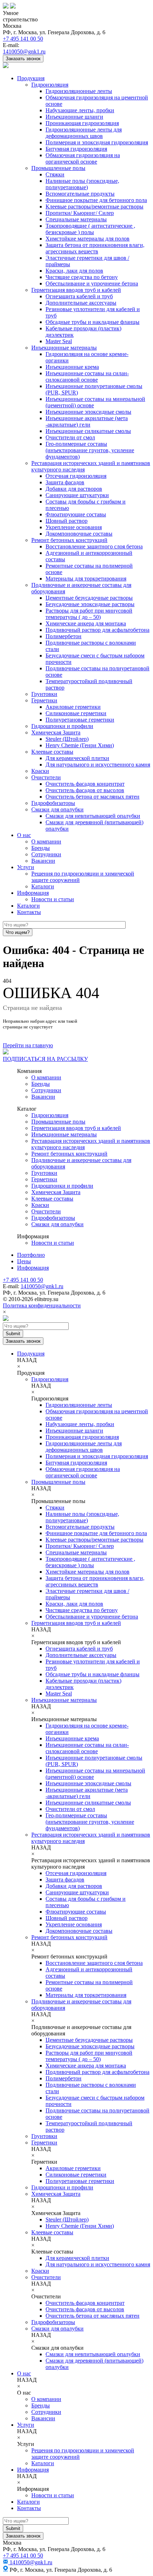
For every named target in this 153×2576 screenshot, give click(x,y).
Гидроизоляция (50, 85)
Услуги (26, 867)
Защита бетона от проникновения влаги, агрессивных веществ (95, 248)
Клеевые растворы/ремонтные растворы (94, 207)
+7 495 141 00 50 (23, 39)
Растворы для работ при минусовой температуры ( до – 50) (89, 614)
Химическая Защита (56, 732)
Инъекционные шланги (74, 117)
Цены (24, 1261)
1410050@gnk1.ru (24, 51)
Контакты (29, 912)
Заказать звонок (23, 59)
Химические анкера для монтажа (86, 623)
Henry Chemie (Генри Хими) (80, 745)
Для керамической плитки (77, 758)
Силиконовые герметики (76, 713)
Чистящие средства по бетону (82, 277)
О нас (24, 835)
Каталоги (43, 886)
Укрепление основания (74, 527)
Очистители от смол (70, 437)
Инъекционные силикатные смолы (88, 431)
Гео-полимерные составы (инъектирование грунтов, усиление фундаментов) (90, 450)
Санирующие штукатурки (77, 495)
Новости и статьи (53, 899)
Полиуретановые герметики (80, 720)
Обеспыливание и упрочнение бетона (92, 283)
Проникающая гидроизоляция (82, 123)
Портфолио (31, 1255)
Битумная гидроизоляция (76, 149)
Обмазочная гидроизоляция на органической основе (83, 158)
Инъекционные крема (72, 367)
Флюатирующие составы (76, 514)
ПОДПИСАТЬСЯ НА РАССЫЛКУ (45, 1059)
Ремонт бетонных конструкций (69, 540)
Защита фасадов (65, 482)
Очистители (46, 777)
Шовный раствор (67, 521)
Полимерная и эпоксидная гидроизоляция (97, 142)
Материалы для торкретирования (86, 579)
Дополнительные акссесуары (81, 303)
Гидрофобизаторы (53, 803)
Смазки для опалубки (57, 809)
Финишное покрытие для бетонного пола (96, 200)
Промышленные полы (58, 168)
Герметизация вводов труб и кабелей (76, 290)
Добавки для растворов (74, 489)
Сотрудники (46, 854)
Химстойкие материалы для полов (88, 239)
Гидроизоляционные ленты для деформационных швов (84, 133)
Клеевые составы (52, 752)
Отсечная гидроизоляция (76, 476)
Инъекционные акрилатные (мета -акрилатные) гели (87, 421)
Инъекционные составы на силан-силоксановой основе (87, 376)
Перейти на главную (28, 1045)
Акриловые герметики (73, 707)
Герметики (44, 700)
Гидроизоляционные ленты (79, 91)
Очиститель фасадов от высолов (85, 790)
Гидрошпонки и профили (62, 726)
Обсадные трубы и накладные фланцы (93, 322)
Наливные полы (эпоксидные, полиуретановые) (82, 184)
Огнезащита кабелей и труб (79, 296)
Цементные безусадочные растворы (89, 598)
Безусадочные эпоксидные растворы (90, 604)
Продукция (31, 78)
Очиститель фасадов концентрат (85, 784)
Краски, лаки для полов (74, 271)
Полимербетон (64, 636)
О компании (46, 842)
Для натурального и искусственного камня (98, 765)
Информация (33, 893)
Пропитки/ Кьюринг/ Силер (80, 213)
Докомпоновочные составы (79, 534)
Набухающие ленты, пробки (80, 110)
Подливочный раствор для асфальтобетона (97, 630)
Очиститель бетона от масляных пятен (93, 797)
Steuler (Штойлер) (67, 739)
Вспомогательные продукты (80, 194)
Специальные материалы (76, 219)
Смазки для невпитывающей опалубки (93, 816)
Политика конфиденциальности (42, 1305)
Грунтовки (44, 694)
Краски (40, 771)
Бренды (41, 848)
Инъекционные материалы (64, 348)
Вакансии (43, 861)
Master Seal (59, 341)
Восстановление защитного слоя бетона (94, 546)
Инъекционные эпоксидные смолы (88, 412)
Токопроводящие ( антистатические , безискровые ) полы (90, 229)
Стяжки (55, 174)
